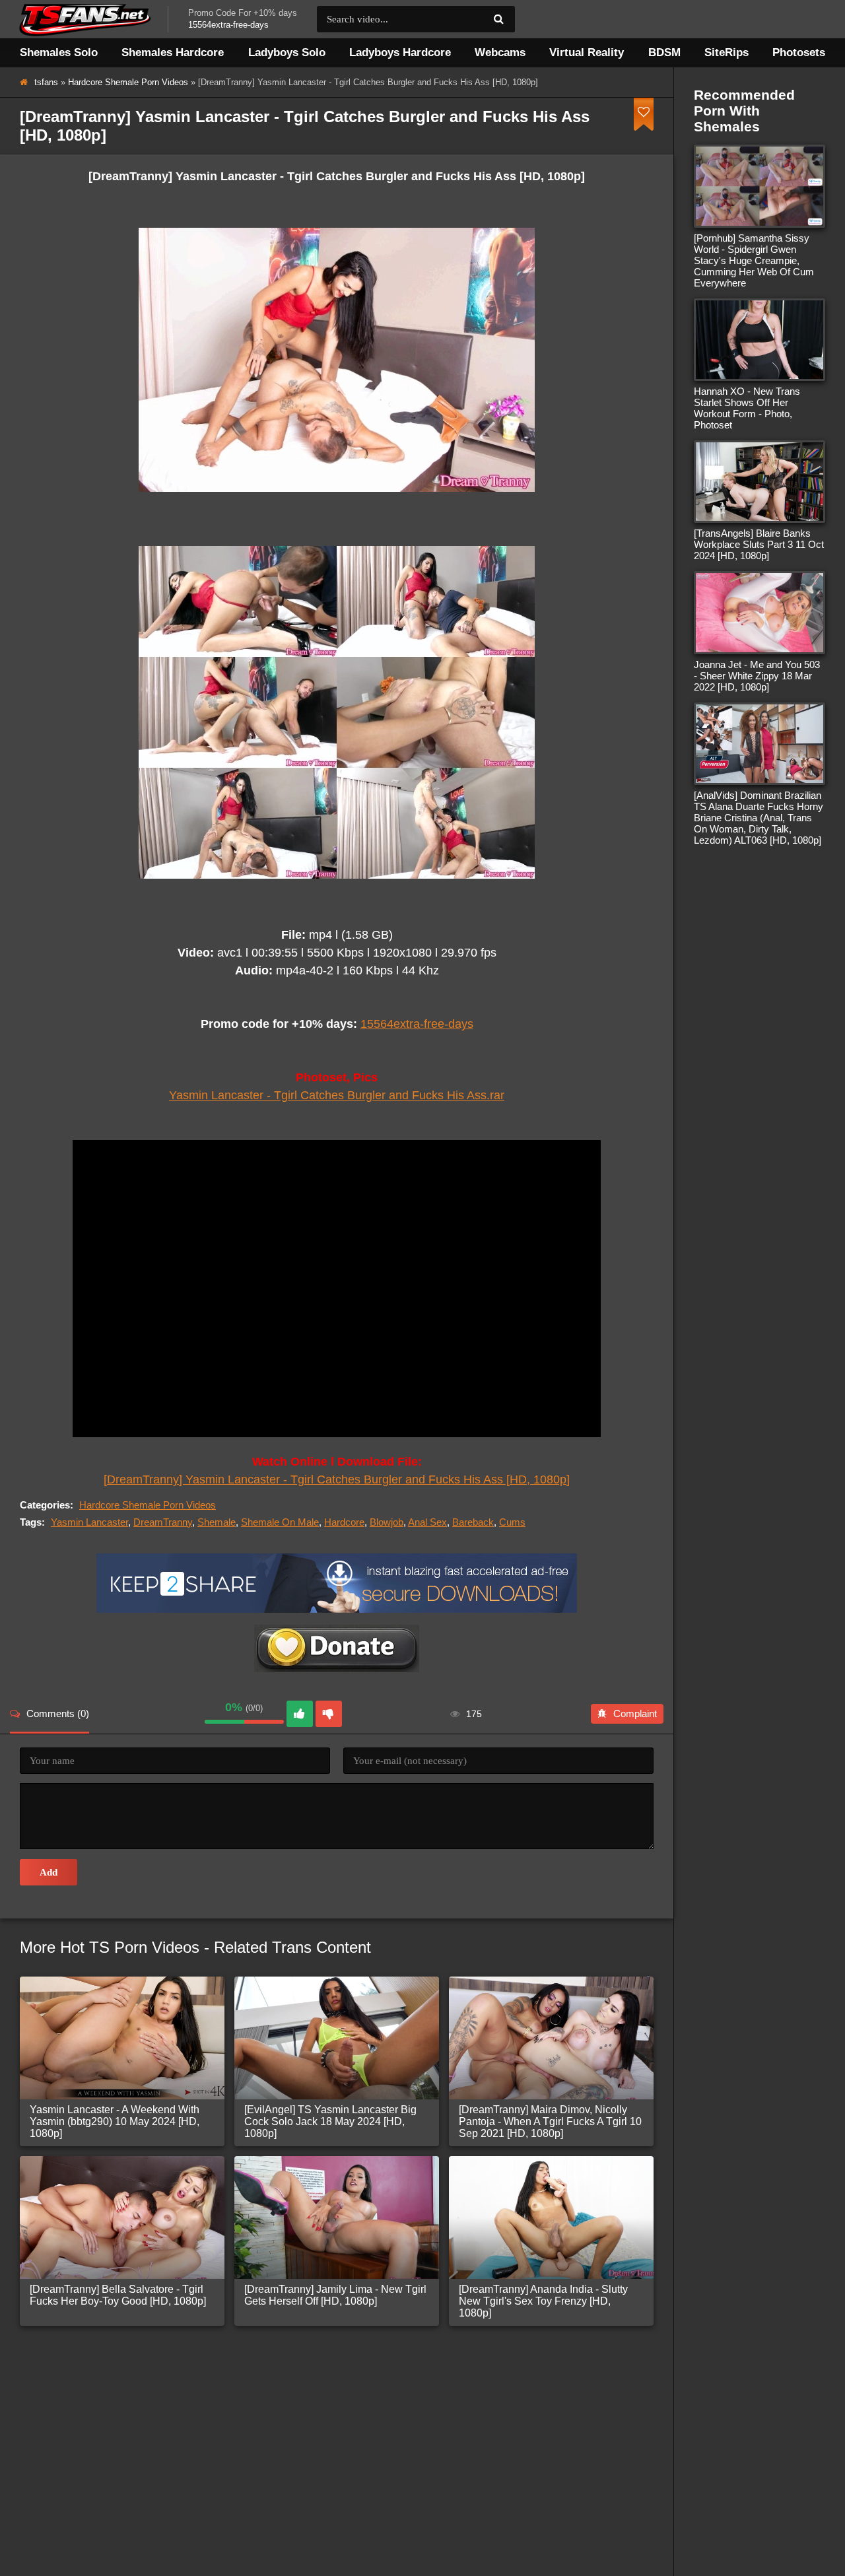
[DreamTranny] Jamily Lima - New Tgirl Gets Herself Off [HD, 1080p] (335, 2295)
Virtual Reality (587, 52)
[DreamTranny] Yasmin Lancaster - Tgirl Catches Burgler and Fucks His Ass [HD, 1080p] (337, 1479)
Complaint (635, 1713)
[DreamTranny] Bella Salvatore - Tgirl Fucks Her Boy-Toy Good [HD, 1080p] (118, 2295)
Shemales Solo (59, 52)
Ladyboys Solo (287, 52)
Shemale (217, 1522)
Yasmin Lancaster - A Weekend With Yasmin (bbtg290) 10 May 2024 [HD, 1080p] (115, 2121)
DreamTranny (163, 1522)
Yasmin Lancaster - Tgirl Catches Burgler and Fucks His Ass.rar (337, 1095)
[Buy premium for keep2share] (337, 1609)
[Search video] (498, 19)
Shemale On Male (280, 1522)
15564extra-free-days (417, 1024)
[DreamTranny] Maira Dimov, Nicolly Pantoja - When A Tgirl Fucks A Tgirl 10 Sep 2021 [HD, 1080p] (550, 2121)
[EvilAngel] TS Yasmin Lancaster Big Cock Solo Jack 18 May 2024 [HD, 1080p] (330, 2121)
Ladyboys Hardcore (400, 52)
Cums (512, 1522)
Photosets (799, 52)
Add (49, 1872)
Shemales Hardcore (173, 52)
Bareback (473, 1522)
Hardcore (344, 1522)
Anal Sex (427, 1522)
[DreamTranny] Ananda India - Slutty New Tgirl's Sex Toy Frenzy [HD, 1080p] (543, 2301)
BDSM (664, 52)
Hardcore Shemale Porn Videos (128, 82)
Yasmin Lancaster (89, 1522)
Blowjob (387, 1522)
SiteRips (727, 52)
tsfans (46, 82)
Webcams (500, 52)
